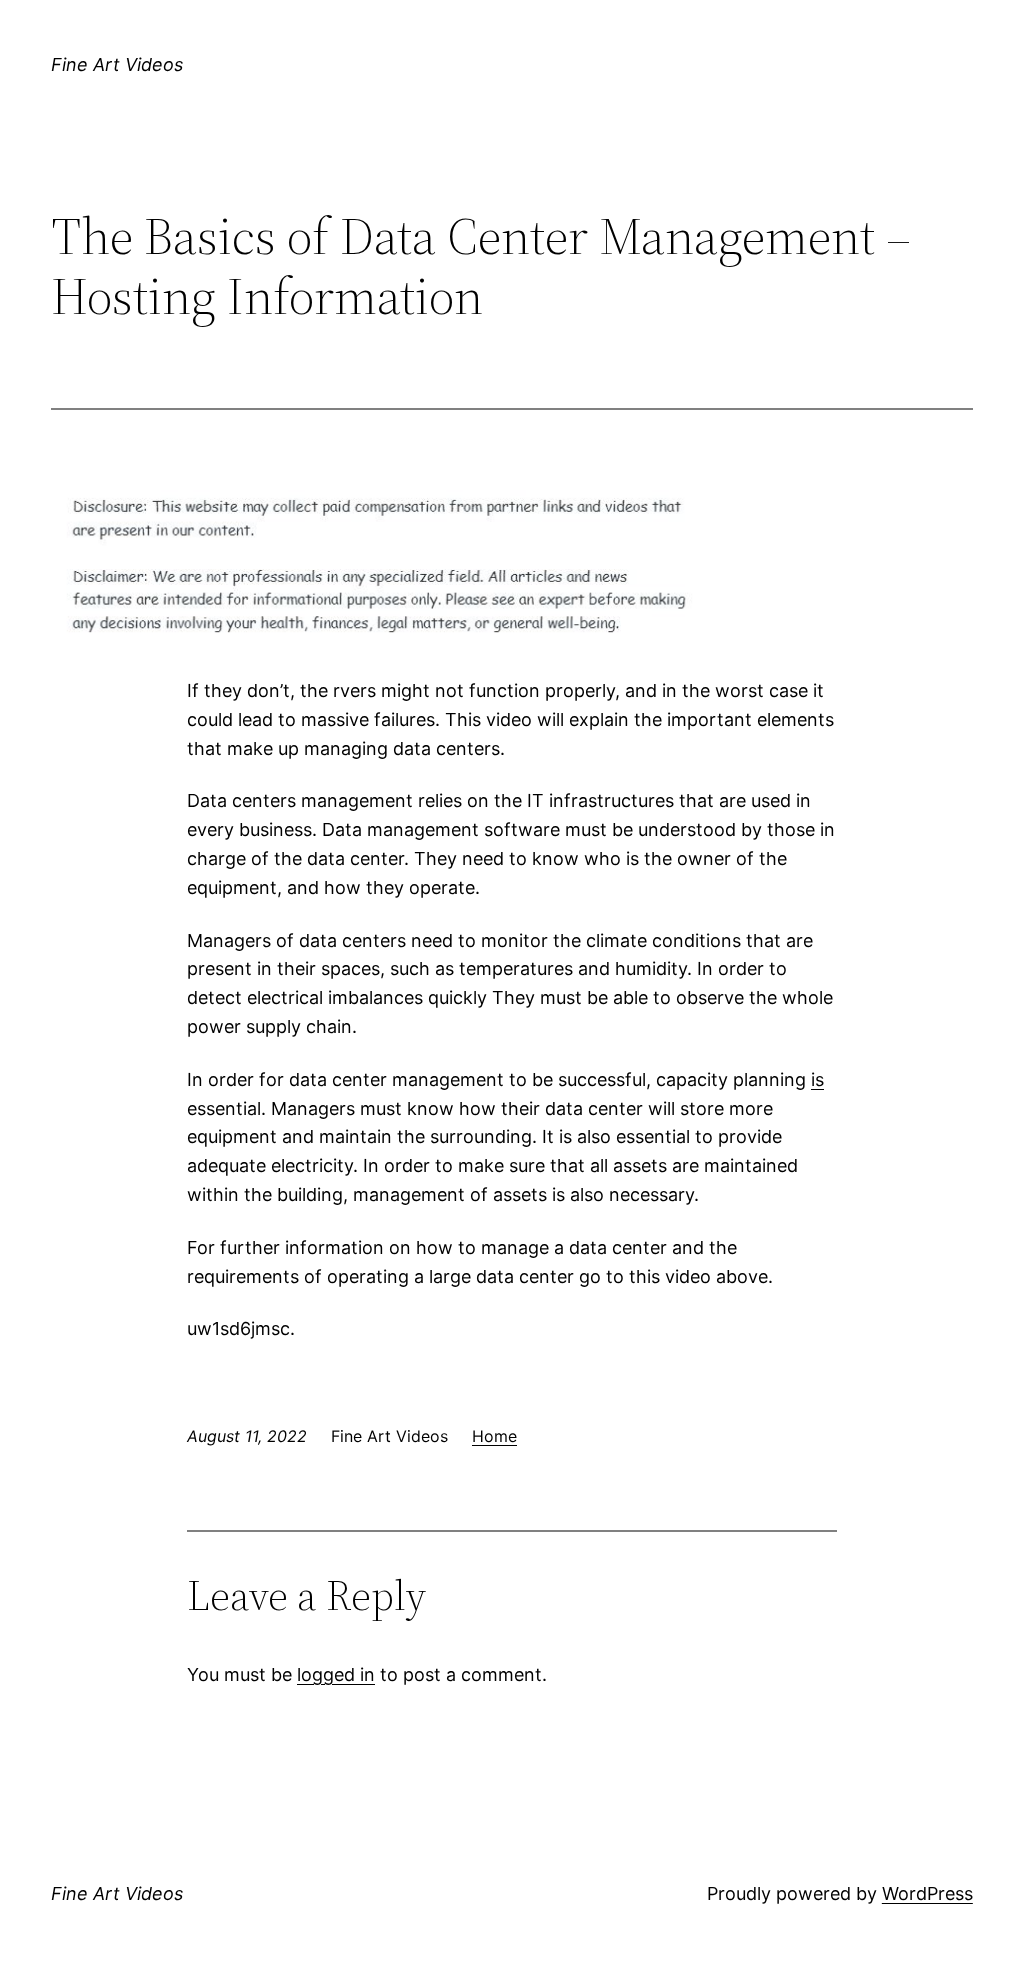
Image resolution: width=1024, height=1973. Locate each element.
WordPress (927, 1893)
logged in (336, 1674)
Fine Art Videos (117, 64)
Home (494, 1436)
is (817, 1079)
